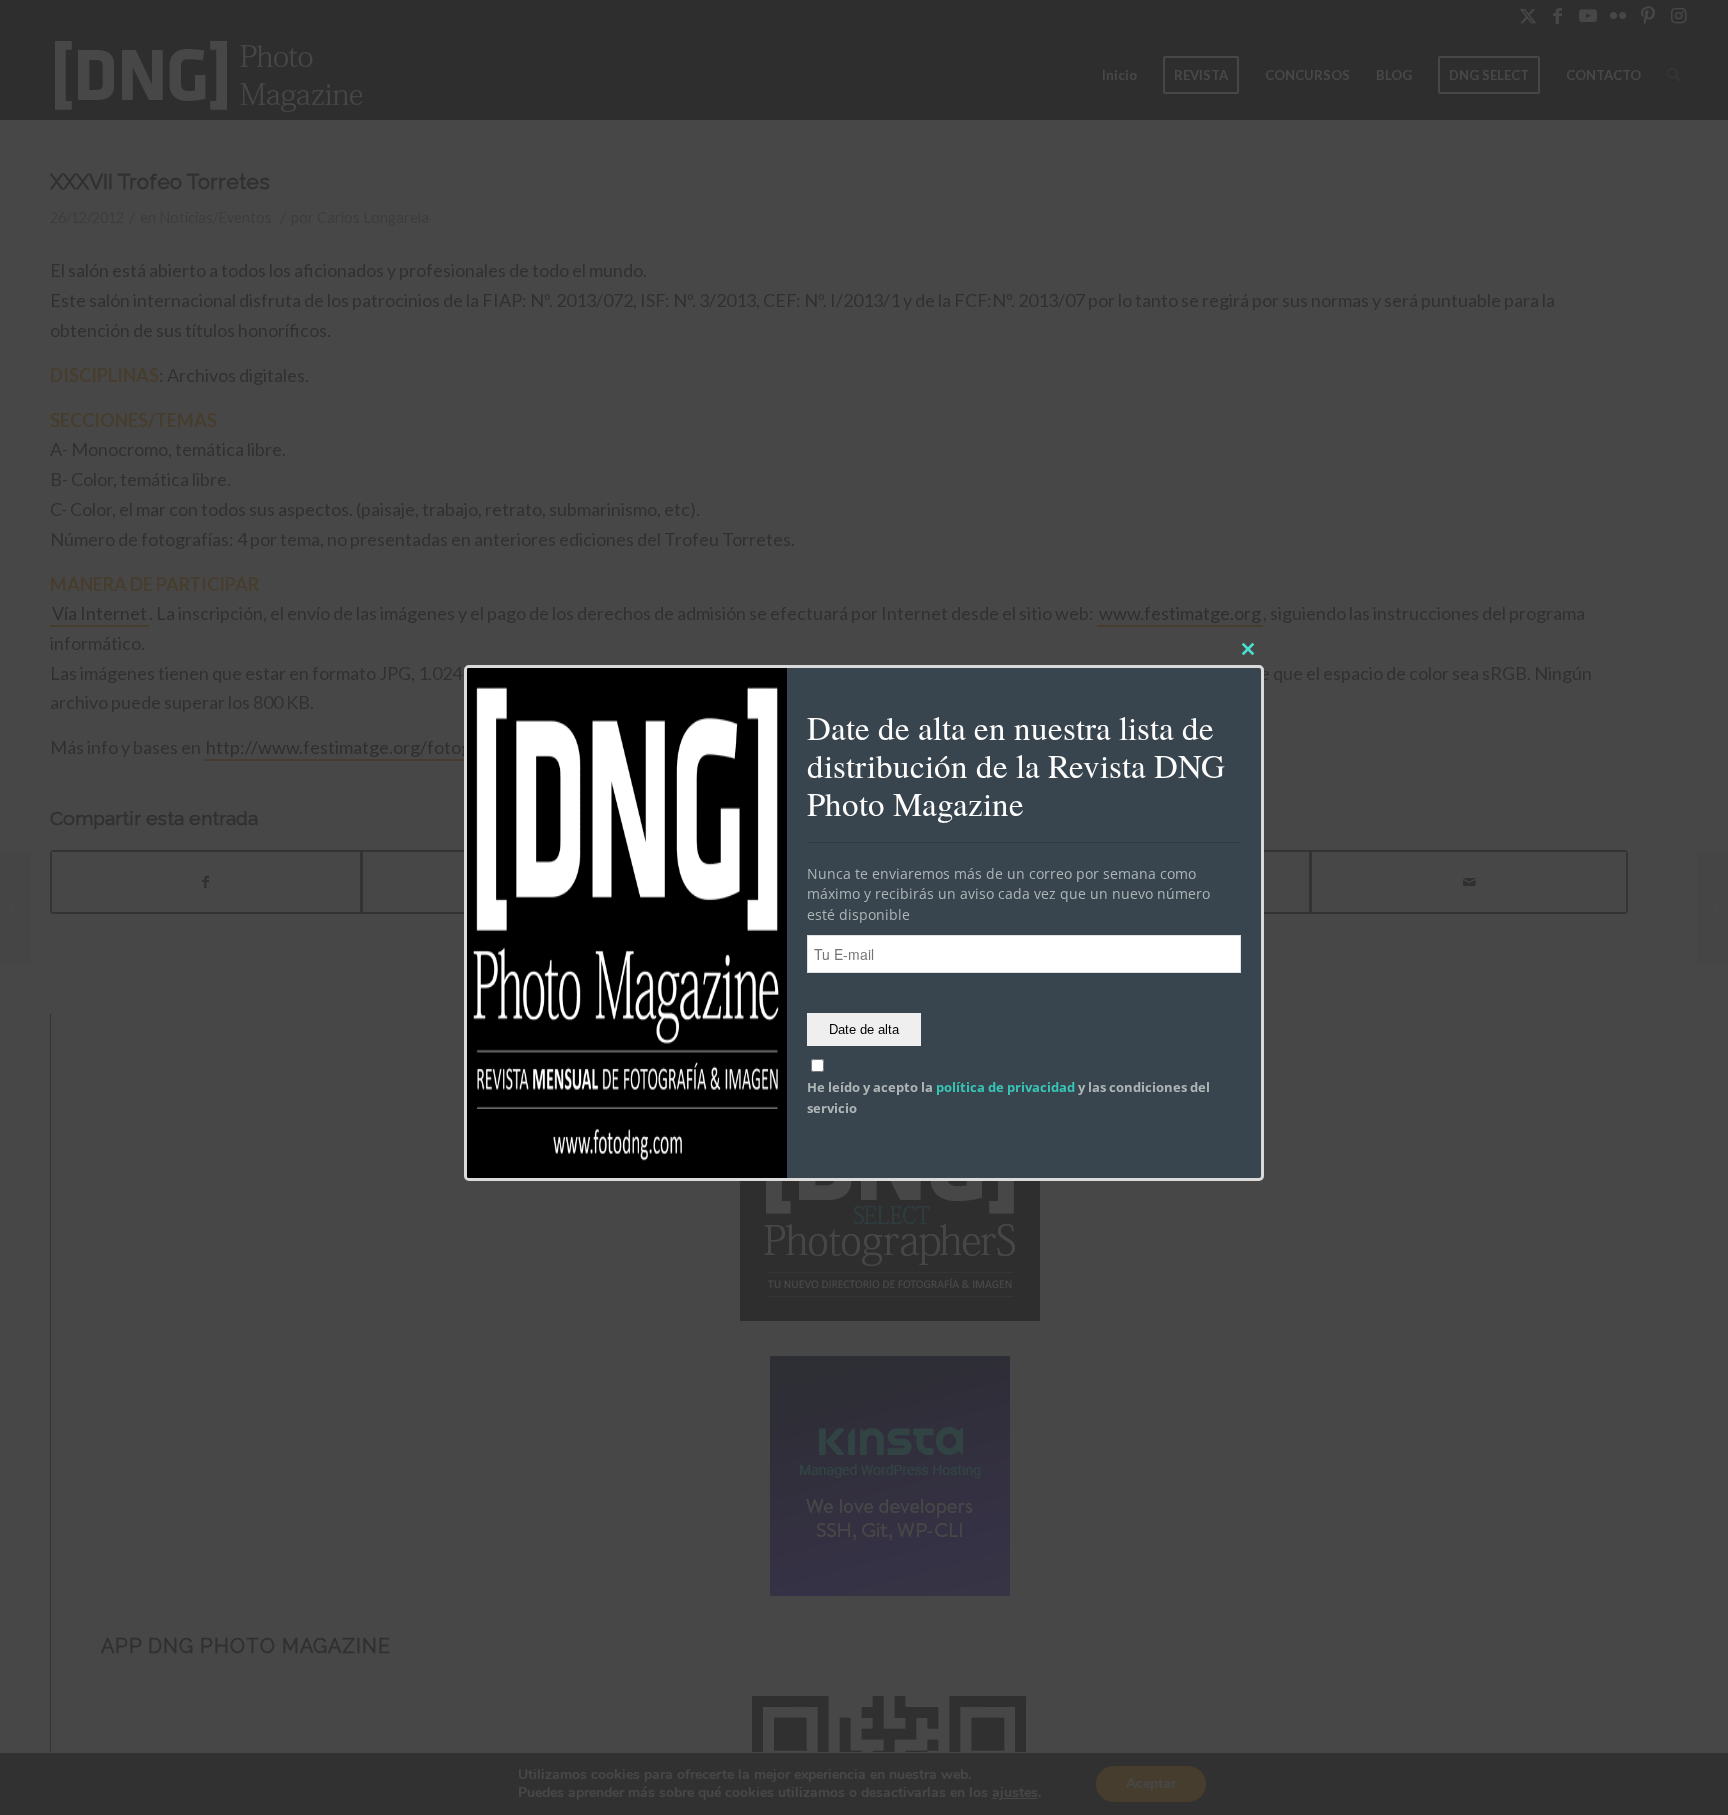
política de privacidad (1005, 1088)
